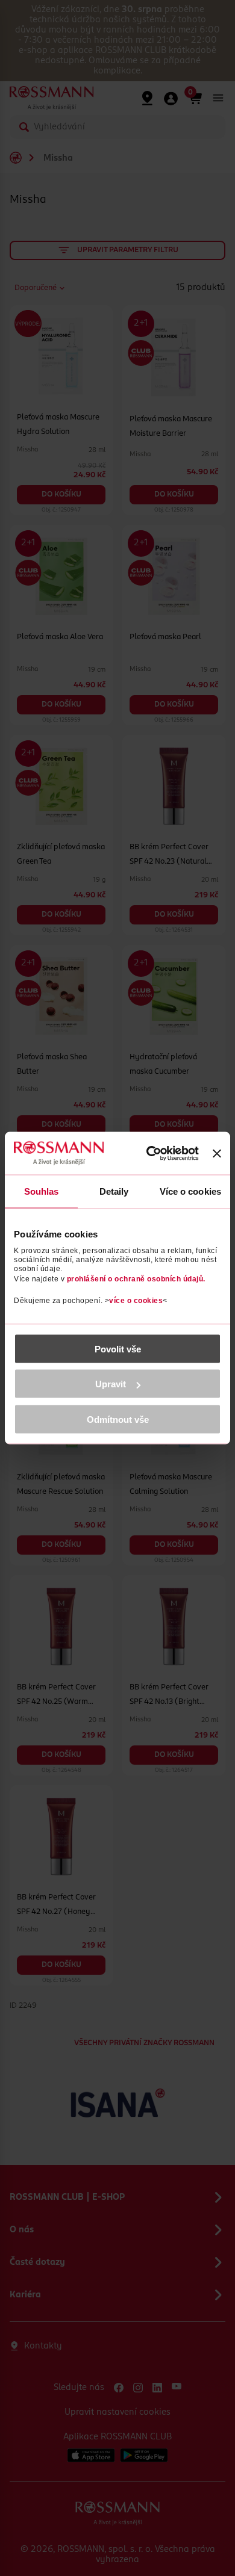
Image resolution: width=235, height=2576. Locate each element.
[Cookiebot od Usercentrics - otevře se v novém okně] (151, 1153)
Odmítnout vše (118, 1419)
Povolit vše (118, 1348)
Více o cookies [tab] (190, 1191)
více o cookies (136, 1300)
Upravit (111, 1384)
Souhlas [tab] (42, 1191)
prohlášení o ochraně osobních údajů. (136, 1278)
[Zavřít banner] (217, 1153)
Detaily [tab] (114, 1191)
